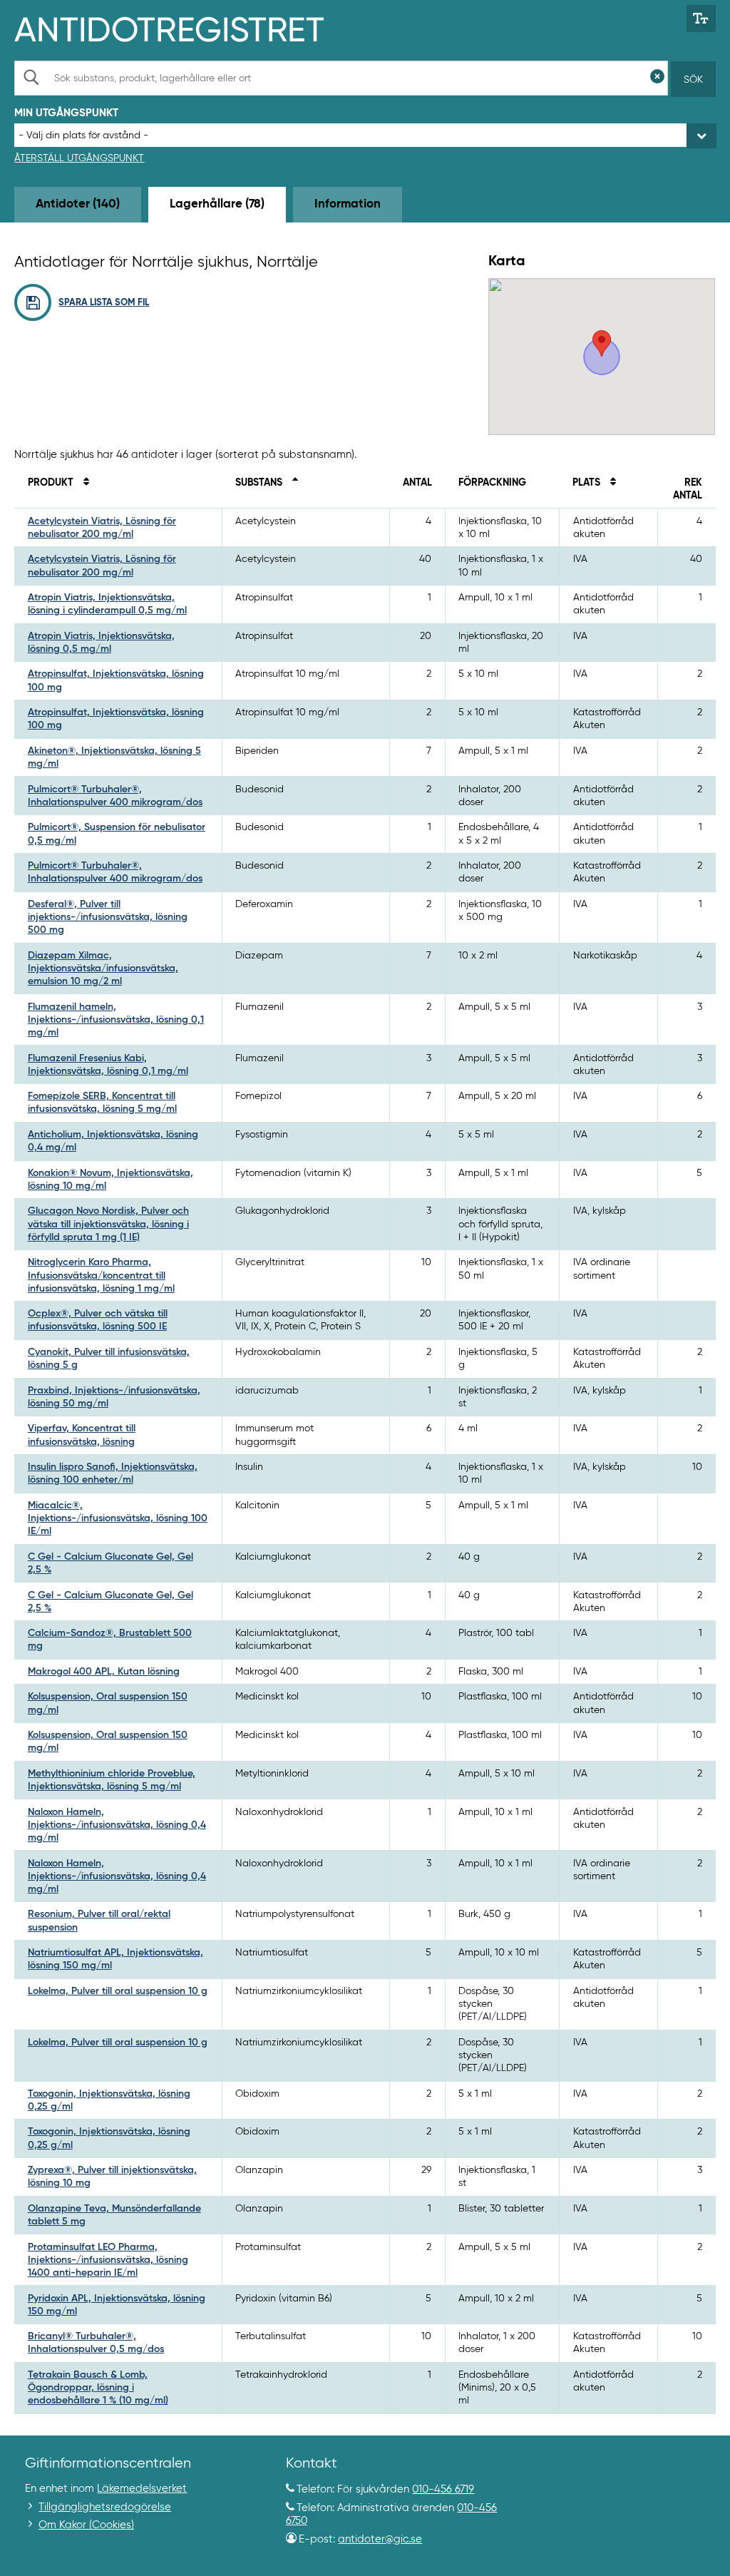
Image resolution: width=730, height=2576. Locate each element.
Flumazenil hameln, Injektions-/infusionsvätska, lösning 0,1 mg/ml (116, 1020)
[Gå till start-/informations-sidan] (184, 28)
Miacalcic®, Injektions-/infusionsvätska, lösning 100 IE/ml (118, 1518)
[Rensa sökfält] (657, 78)
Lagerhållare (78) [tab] (217, 204)
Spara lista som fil (104, 303)
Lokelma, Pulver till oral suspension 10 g (118, 1991)
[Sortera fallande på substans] (292, 483)
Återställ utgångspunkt (79, 158)
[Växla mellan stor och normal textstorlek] (701, 19)
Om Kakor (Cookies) (86, 2525)
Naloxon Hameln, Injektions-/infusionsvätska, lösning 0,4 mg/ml (117, 1825)
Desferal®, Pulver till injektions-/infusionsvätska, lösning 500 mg (108, 917)
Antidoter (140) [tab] (78, 204)
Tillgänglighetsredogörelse (105, 2507)
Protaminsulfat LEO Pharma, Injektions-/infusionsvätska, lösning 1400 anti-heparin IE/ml (108, 2260)
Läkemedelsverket (142, 2489)
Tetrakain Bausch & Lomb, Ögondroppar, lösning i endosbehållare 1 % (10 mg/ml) (98, 2388)
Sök (693, 80)
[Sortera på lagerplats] (610, 483)
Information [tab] (348, 204)
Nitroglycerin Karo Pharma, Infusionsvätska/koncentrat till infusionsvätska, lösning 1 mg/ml (101, 1275)
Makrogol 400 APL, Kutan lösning (104, 1672)
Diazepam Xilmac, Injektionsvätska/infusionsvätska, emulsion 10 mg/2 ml (103, 968)
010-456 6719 (443, 2489)
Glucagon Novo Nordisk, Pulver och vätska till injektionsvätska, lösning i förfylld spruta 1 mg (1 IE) (108, 1224)
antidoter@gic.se (380, 2539)
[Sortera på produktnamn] (83, 483)
